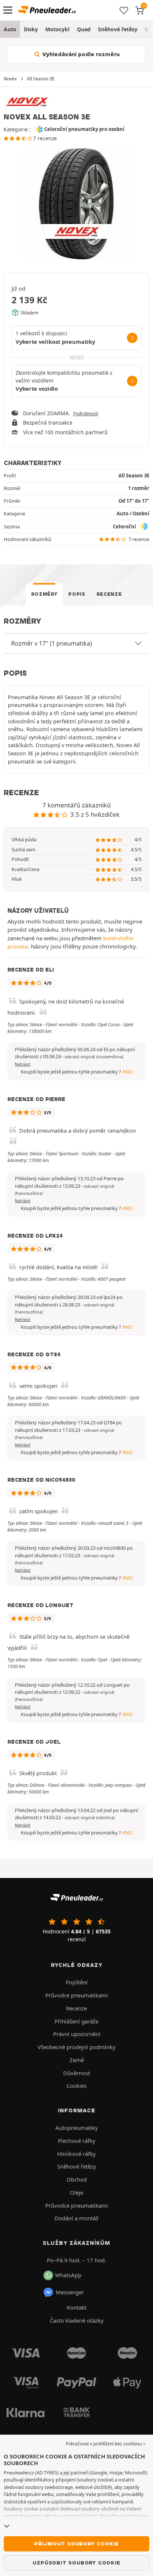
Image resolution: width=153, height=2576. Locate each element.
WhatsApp (68, 2275)
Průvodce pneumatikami (77, 1995)
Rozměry (44, 594)
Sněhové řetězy (118, 29)
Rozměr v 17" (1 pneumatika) (52, 643)
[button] (94, 1057)
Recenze (109, 594)
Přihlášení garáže (76, 2021)
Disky (31, 29)
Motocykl (57, 29)
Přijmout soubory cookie (76, 2544)
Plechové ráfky (77, 2141)
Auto (10, 29)
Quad (84, 29)
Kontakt (77, 2307)
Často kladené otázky (77, 2320)
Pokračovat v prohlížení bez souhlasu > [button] (106, 2444)
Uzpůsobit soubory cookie (76, 2563)
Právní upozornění (77, 2034)
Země (77, 2060)
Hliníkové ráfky (76, 2154)
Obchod (77, 2179)
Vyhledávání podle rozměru (80, 54)
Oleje (76, 2192)
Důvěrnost (76, 2073)
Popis (77, 594)
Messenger (70, 2292)
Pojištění (77, 1982)
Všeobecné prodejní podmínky (76, 2047)
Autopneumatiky (77, 2128)
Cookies (76, 2086)
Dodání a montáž (76, 2218)
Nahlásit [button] (23, 1064)
